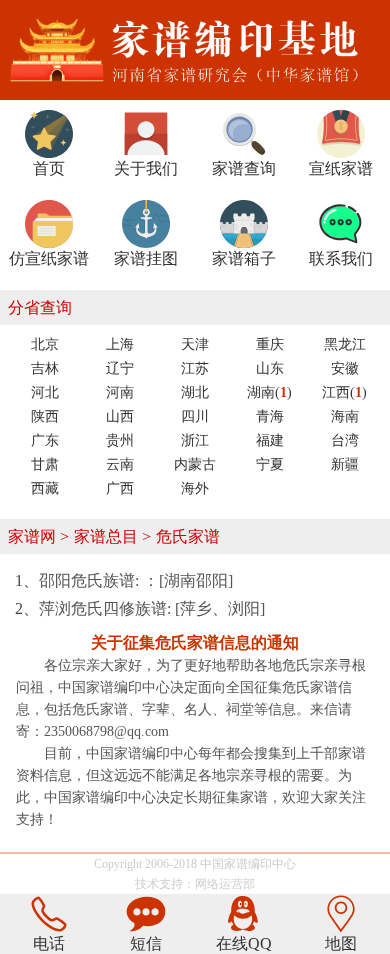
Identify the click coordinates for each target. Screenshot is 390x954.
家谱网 (32, 536)
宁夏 (270, 464)
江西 (344, 392)
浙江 (195, 440)
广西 (120, 488)
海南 (345, 416)
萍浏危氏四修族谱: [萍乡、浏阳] (152, 608)
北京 (45, 344)
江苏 (195, 368)
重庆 (270, 344)
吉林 (45, 368)
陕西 (45, 416)
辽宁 (120, 368)
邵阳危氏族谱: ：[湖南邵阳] (136, 580)
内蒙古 (195, 464)
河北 (45, 392)
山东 (270, 368)
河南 (120, 392)
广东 (45, 440)
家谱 (236, 864)
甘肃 (45, 464)
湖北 (195, 392)
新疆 (345, 464)
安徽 (345, 368)
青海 (270, 416)
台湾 (345, 440)
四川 (195, 416)
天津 (195, 344)
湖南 (269, 392)
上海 (120, 344)
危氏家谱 (188, 536)
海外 (195, 488)
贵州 (120, 440)
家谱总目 (106, 536)
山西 (120, 416)
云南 (120, 464)
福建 (270, 440)
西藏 (45, 488)
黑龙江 (345, 344)
